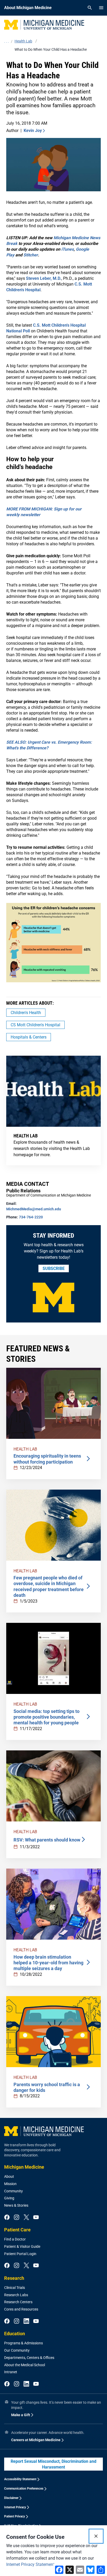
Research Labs (16, 2295)
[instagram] (16, 2218)
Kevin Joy (33, 131)
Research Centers (18, 2302)
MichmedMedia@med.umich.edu (34, 1209)
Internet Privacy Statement (30, 2564)
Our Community (17, 2350)
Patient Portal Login (20, 2254)
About (9, 2176)
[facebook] (7, 2218)
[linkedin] (26, 2321)
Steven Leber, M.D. (44, 278)
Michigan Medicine (24, 2167)
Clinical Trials (15, 2288)
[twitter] (26, 2218)
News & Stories (16, 2205)
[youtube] (36, 2218)
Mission (10, 2184)
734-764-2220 (31, 1217)
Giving (9, 2198)
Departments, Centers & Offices (29, 2358)
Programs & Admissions (24, 2343)
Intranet (11, 2372)
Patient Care (17, 2230)
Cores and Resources (21, 2309)
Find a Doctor (15, 2239)
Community (14, 2191)
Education (15, 2334)
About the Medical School (25, 2365)
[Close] (96, 2536)
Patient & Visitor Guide (22, 2246)
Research (14, 2278)
